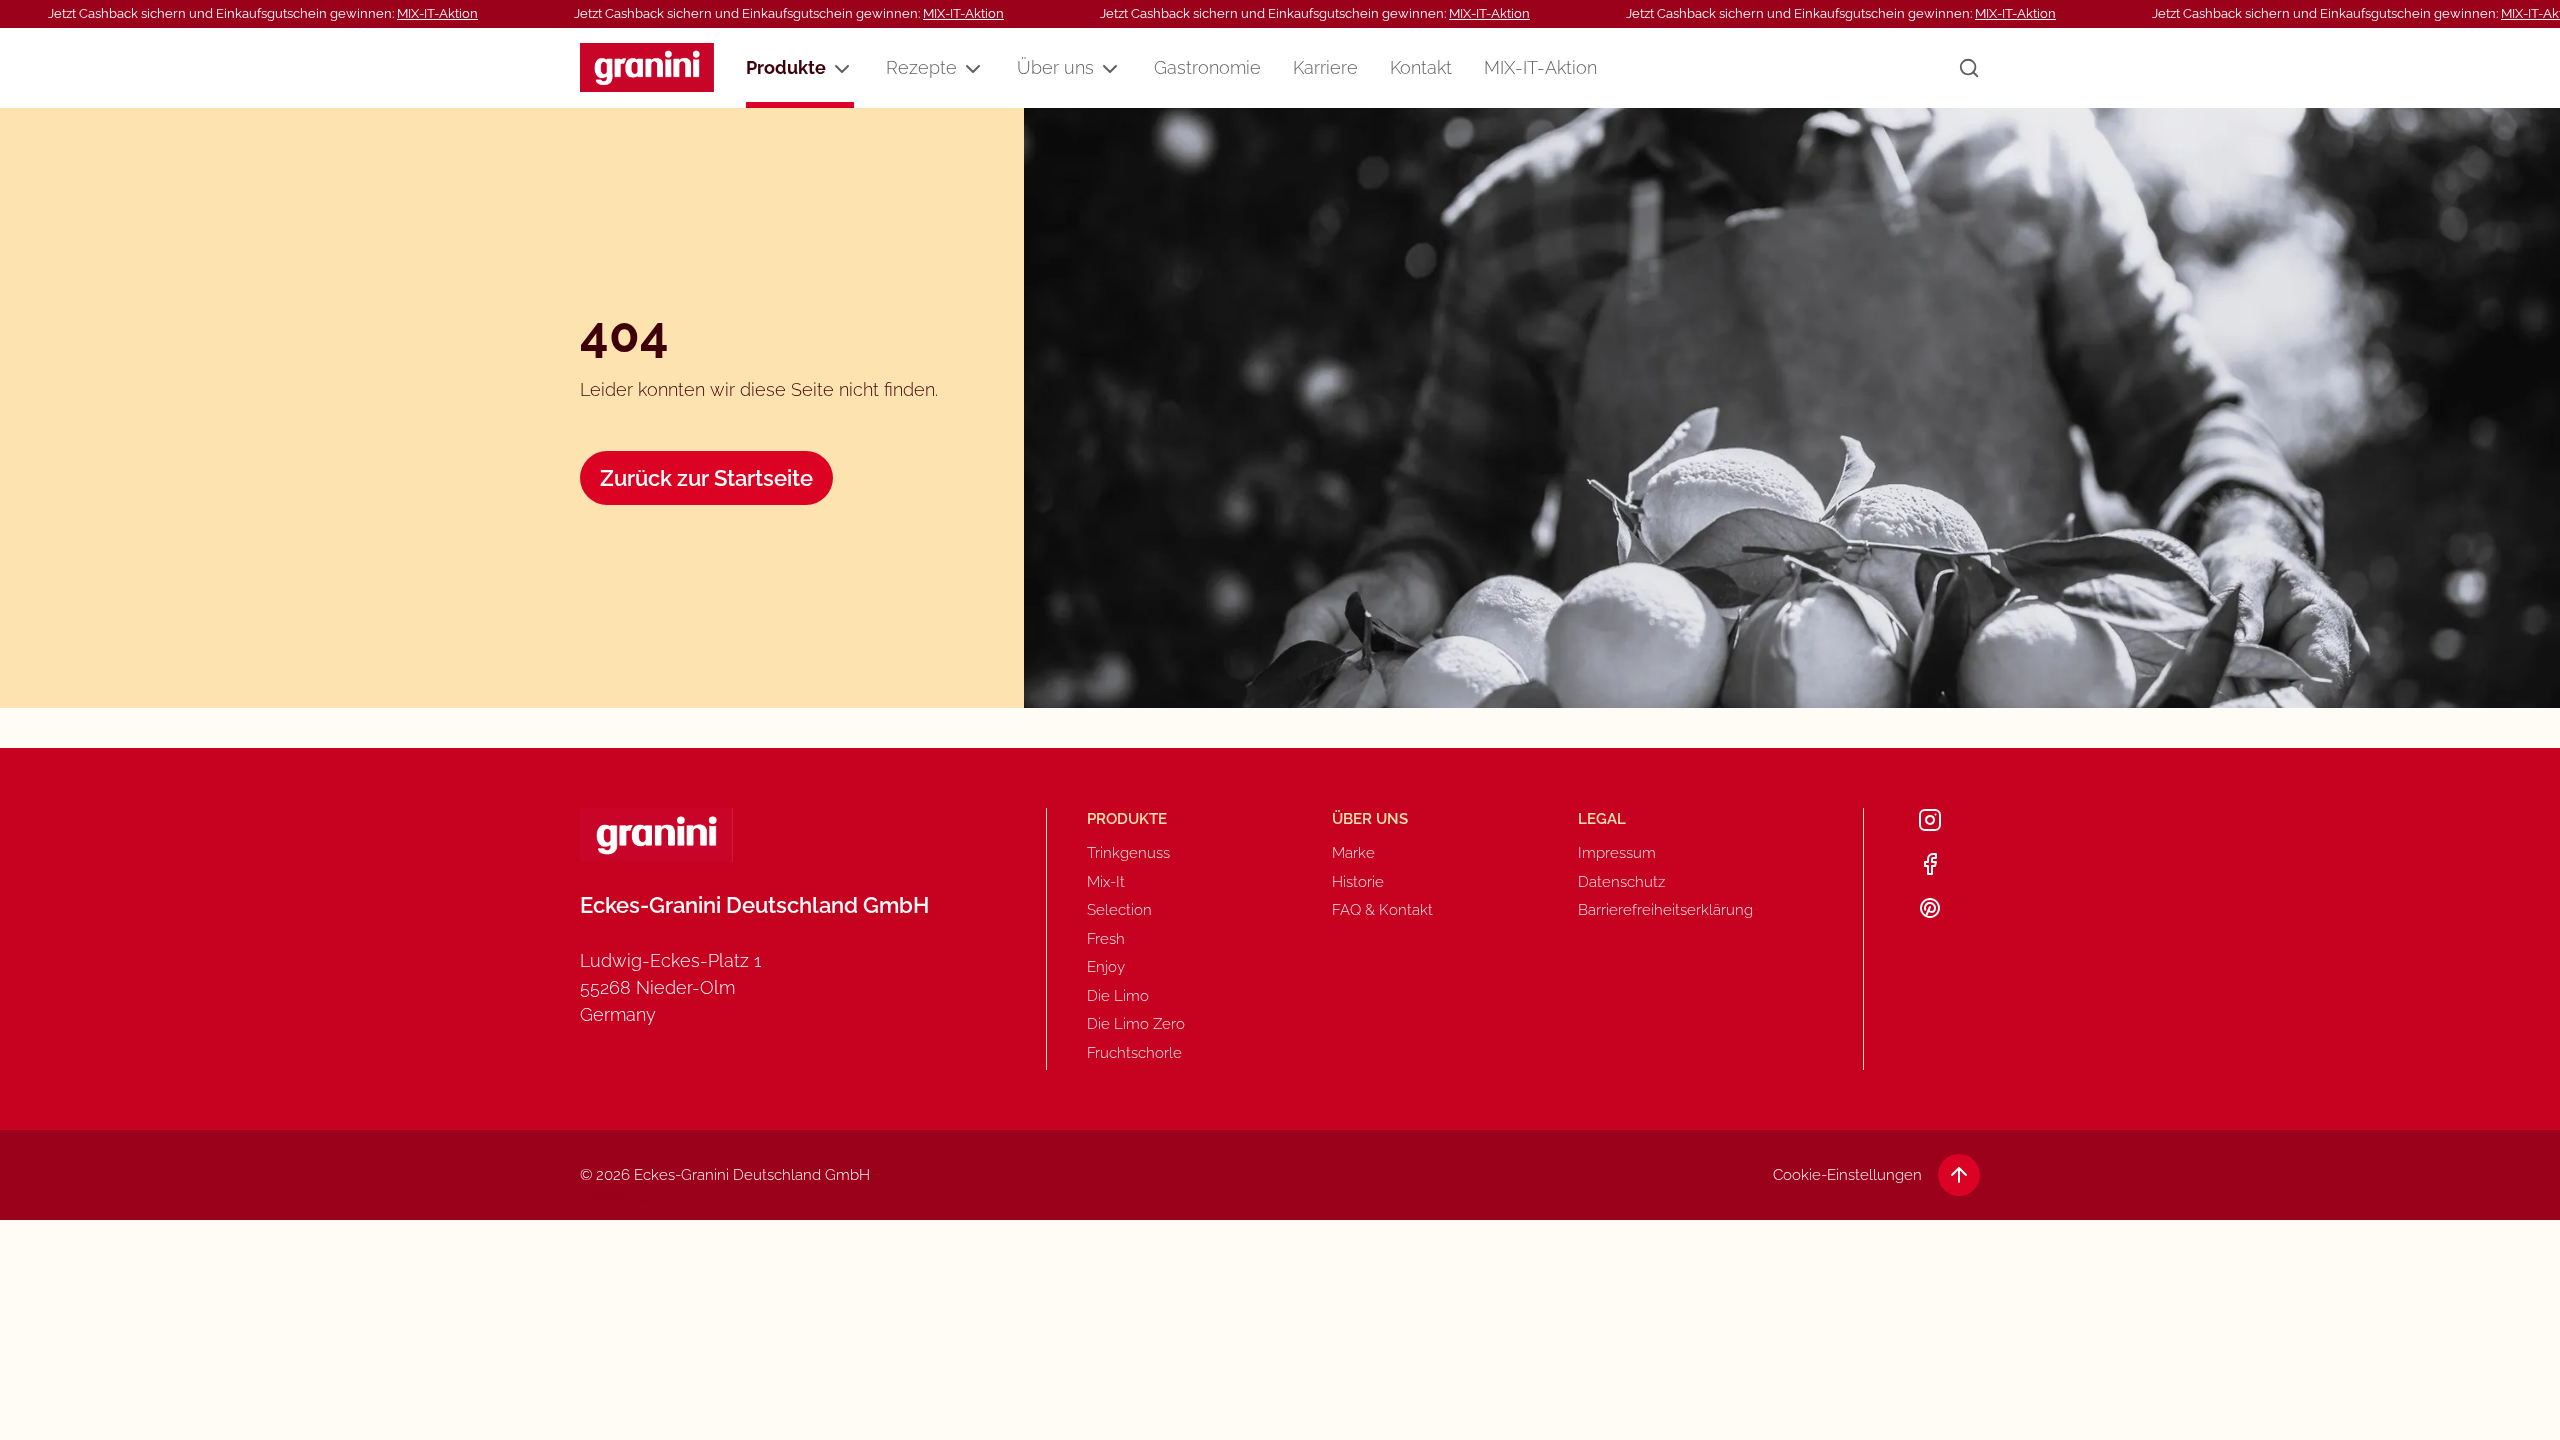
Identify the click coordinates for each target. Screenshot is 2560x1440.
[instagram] (1930, 820)
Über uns (1055, 67)
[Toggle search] (1969, 68)
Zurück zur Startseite (706, 478)
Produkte (786, 67)
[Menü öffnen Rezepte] (973, 69)
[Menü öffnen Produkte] (842, 69)
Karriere (1325, 67)
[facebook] (1930, 864)
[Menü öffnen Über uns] (1110, 69)
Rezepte (921, 67)
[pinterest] (1930, 908)
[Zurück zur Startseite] (647, 67)
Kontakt (1421, 67)
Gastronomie (1207, 67)
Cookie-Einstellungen (1847, 1175)
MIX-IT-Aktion (437, 13)
